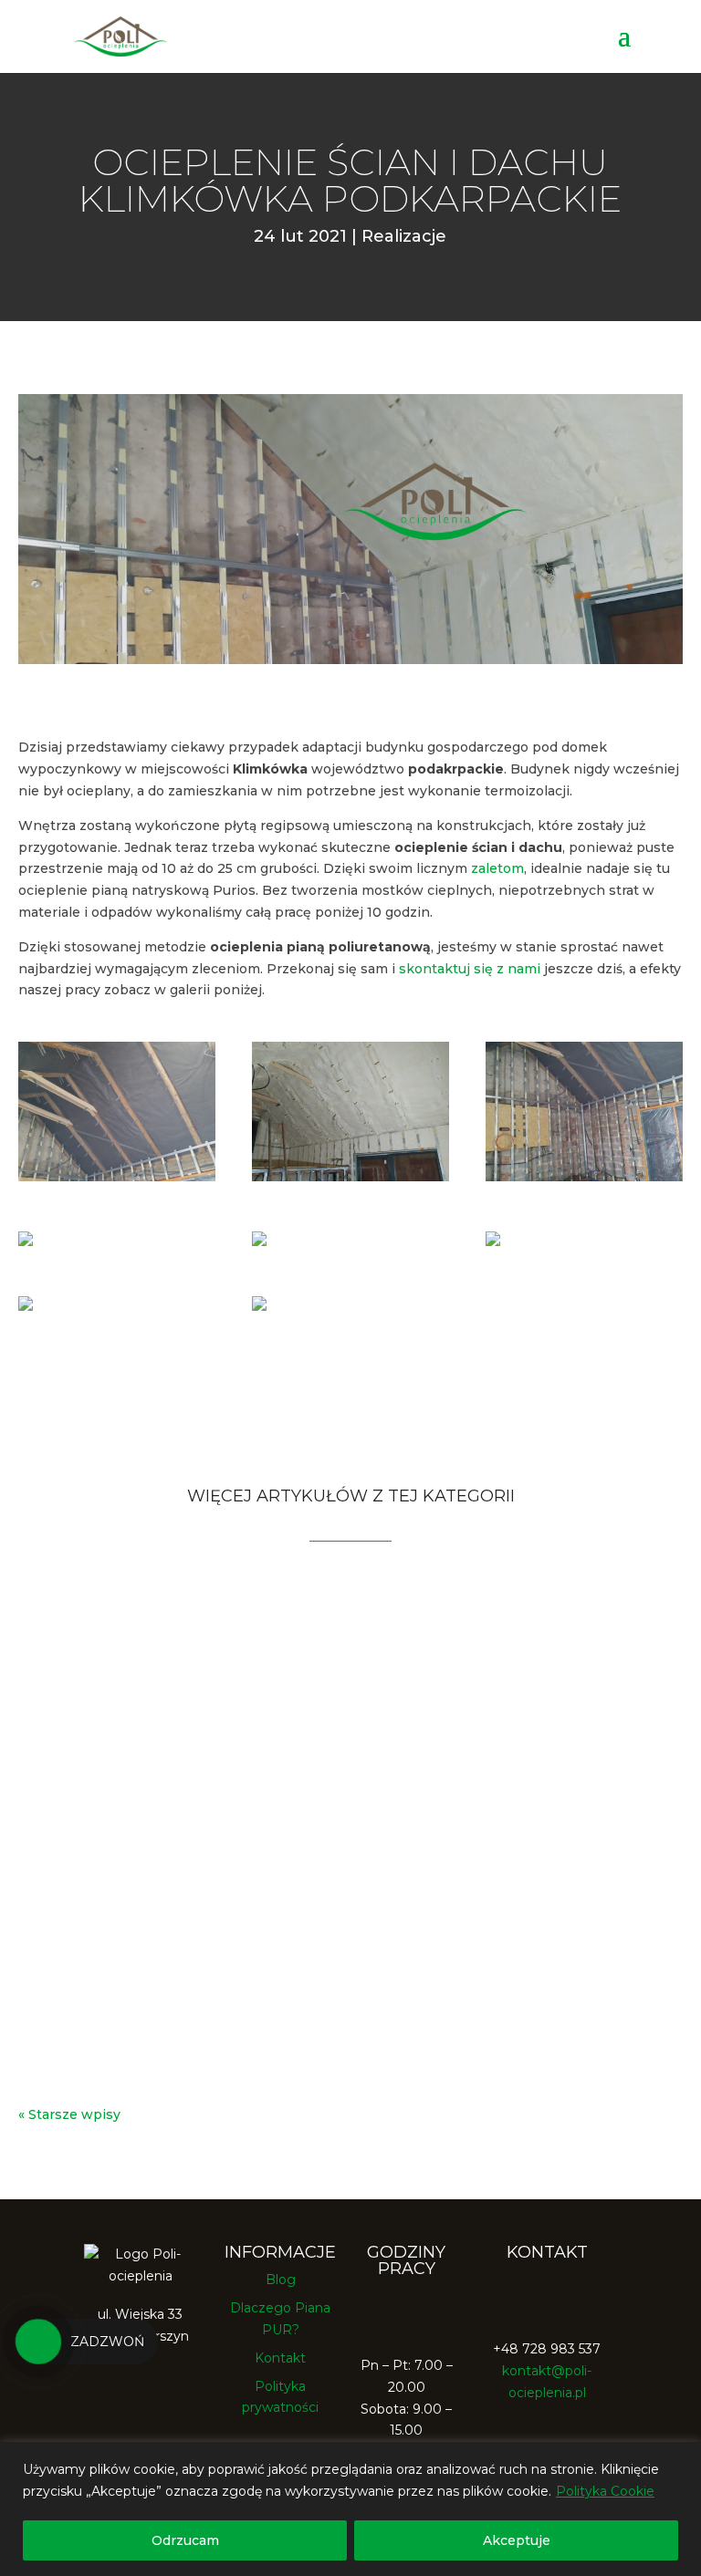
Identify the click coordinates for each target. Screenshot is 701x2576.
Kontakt (280, 2358)
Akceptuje (517, 2540)
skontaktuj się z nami (470, 969)
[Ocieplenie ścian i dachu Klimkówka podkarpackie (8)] (350, 1177)
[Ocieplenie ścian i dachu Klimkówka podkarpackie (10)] (259, 1306)
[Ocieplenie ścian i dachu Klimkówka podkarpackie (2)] (584, 1177)
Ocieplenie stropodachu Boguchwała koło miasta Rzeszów (329, 1996)
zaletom (497, 868)
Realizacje (404, 236)
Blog (281, 2280)
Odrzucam (185, 2540)
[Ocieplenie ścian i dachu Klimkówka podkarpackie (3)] (26, 1306)
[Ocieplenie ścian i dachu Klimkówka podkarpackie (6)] (493, 1241)
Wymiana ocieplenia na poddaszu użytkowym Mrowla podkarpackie (300, 1655)
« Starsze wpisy (69, 2114)
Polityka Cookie (605, 2491)
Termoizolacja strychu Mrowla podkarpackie (264, 1829)
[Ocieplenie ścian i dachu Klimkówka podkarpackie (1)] (117, 1177)
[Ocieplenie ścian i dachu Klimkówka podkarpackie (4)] (259, 1241)
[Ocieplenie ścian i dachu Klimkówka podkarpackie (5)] (26, 1241)
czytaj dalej (73, 1718)
